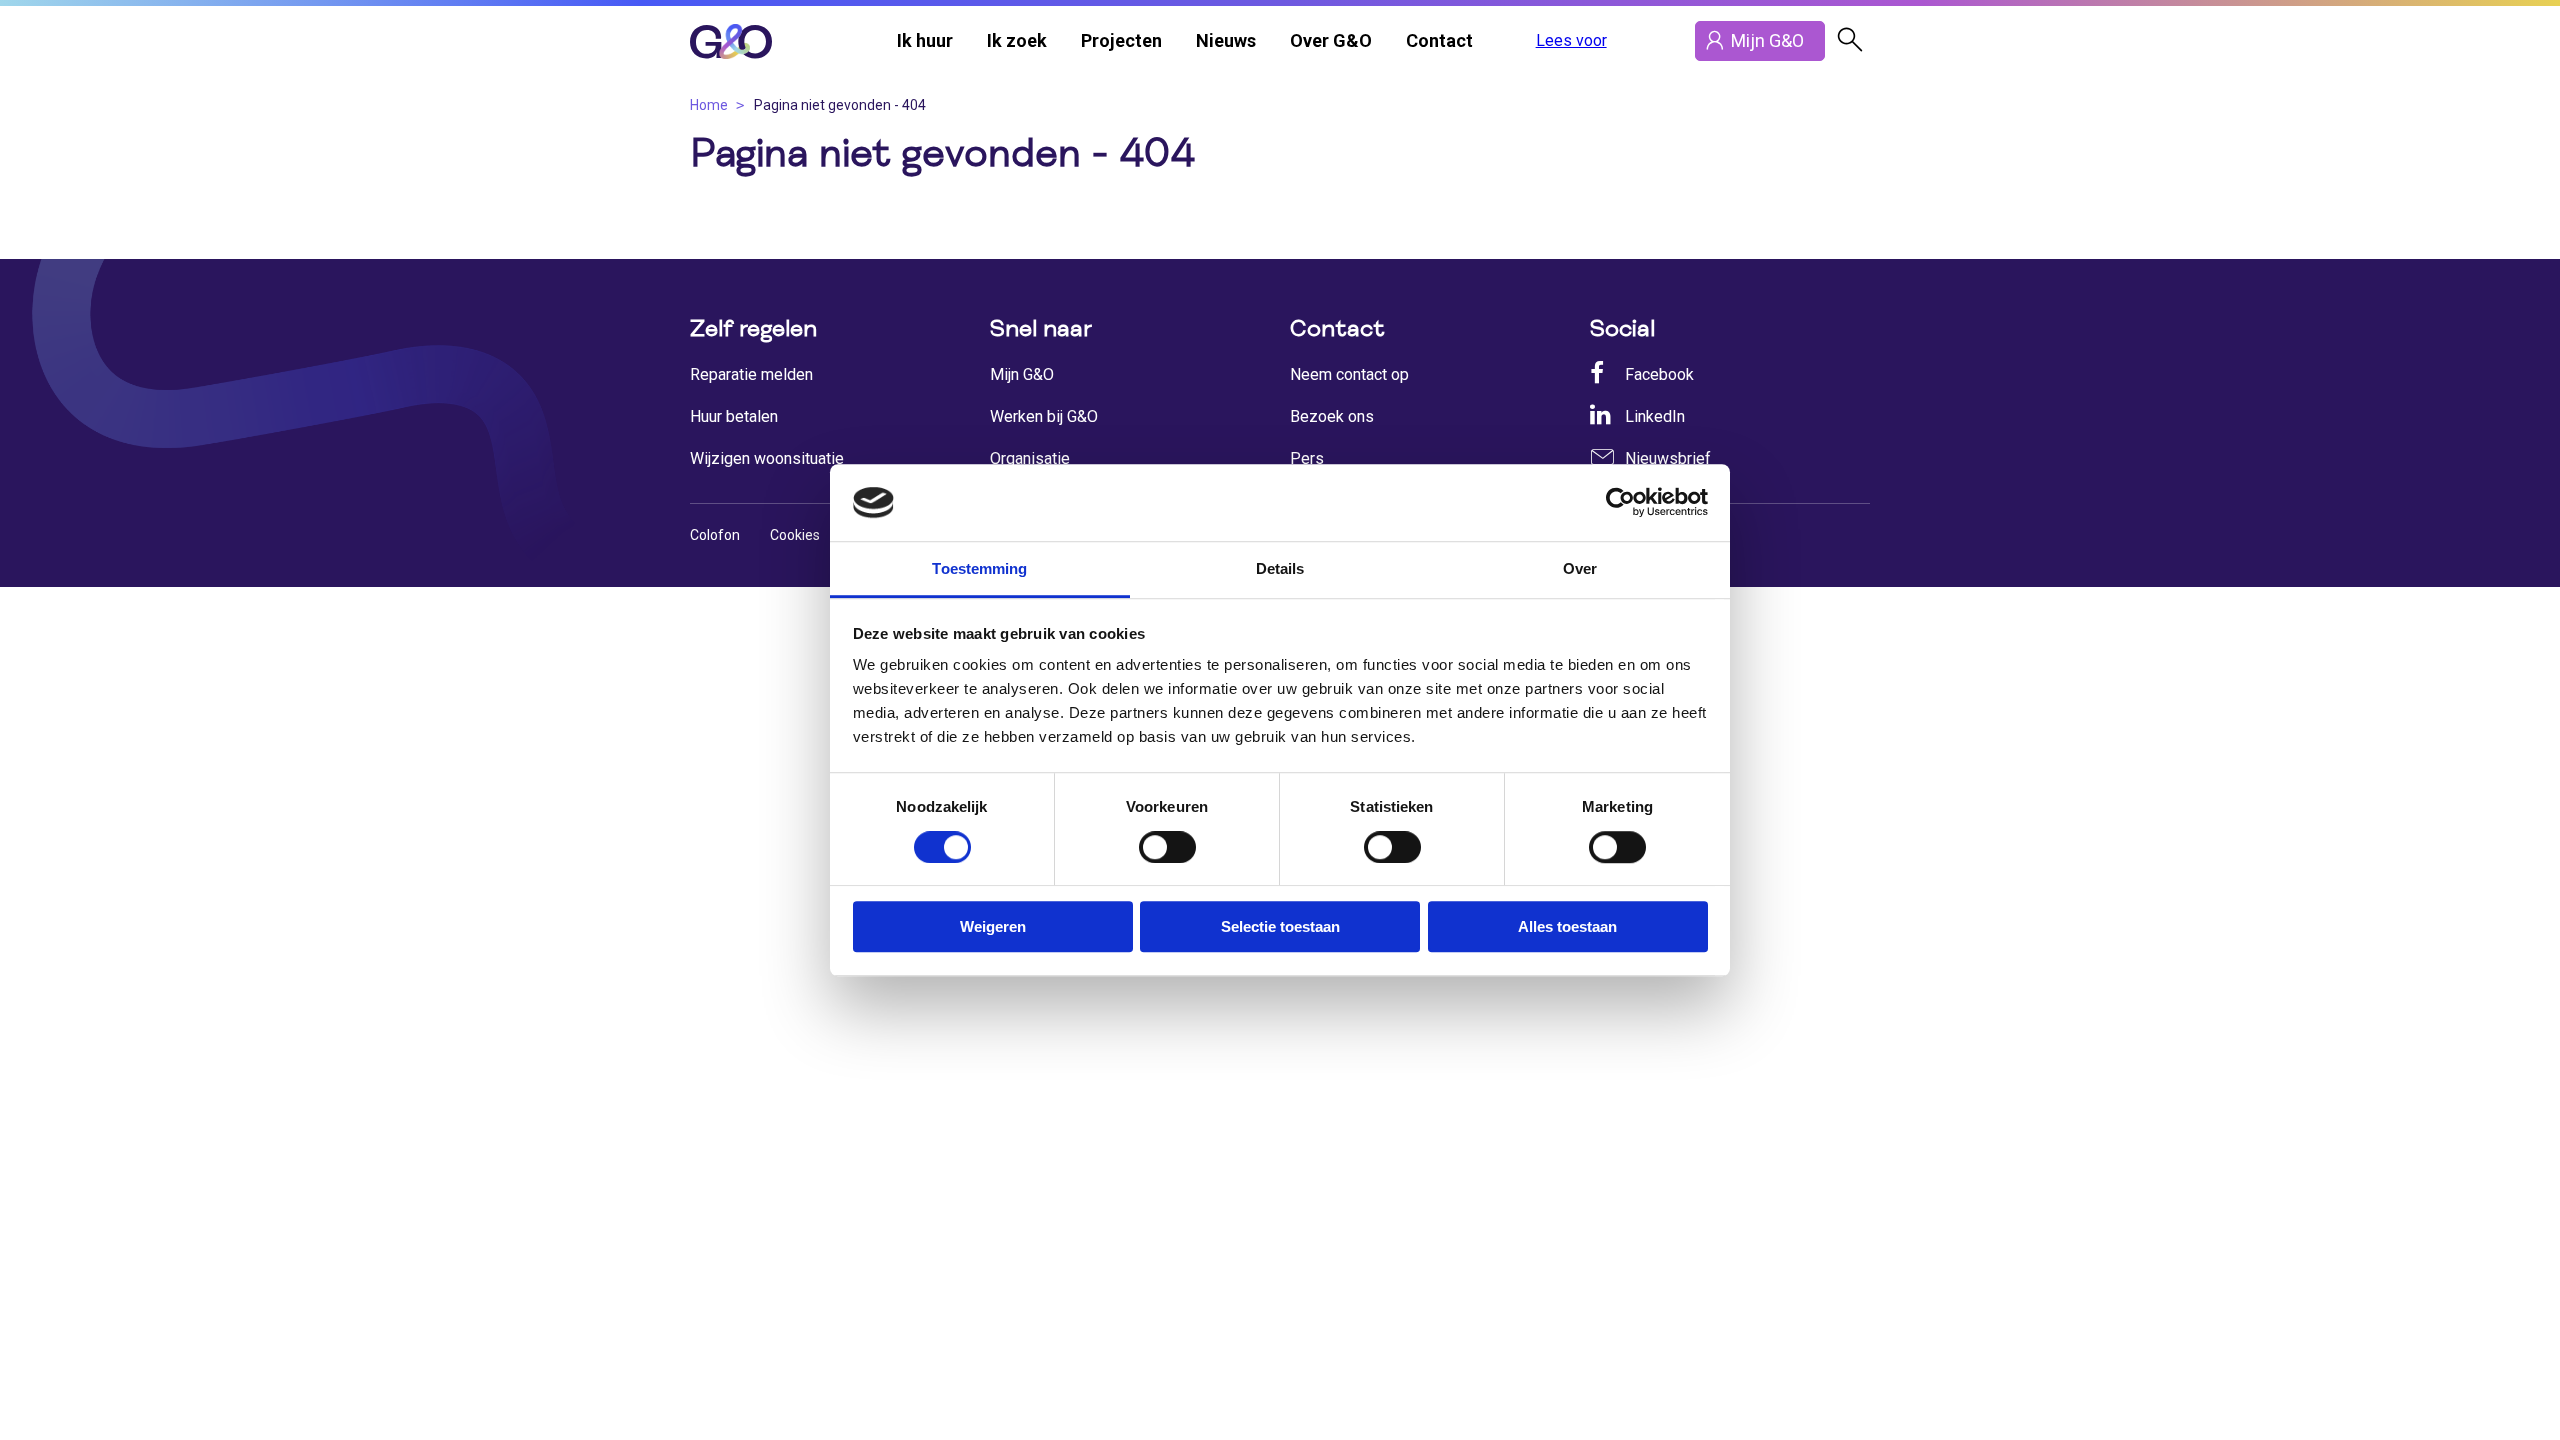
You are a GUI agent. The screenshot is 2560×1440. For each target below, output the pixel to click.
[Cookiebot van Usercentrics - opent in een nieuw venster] (1620, 503)
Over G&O (1331, 40)
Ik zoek (1017, 40)
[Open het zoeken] (1850, 41)
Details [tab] (1280, 568)
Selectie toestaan (1280, 926)
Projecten (1121, 40)
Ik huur (925, 40)
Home (709, 105)
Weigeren (993, 926)
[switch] (1167, 847)
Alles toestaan (1567, 926)
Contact (1439, 40)
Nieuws (1226, 40)
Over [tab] (1580, 568)
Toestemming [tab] (979, 568)
